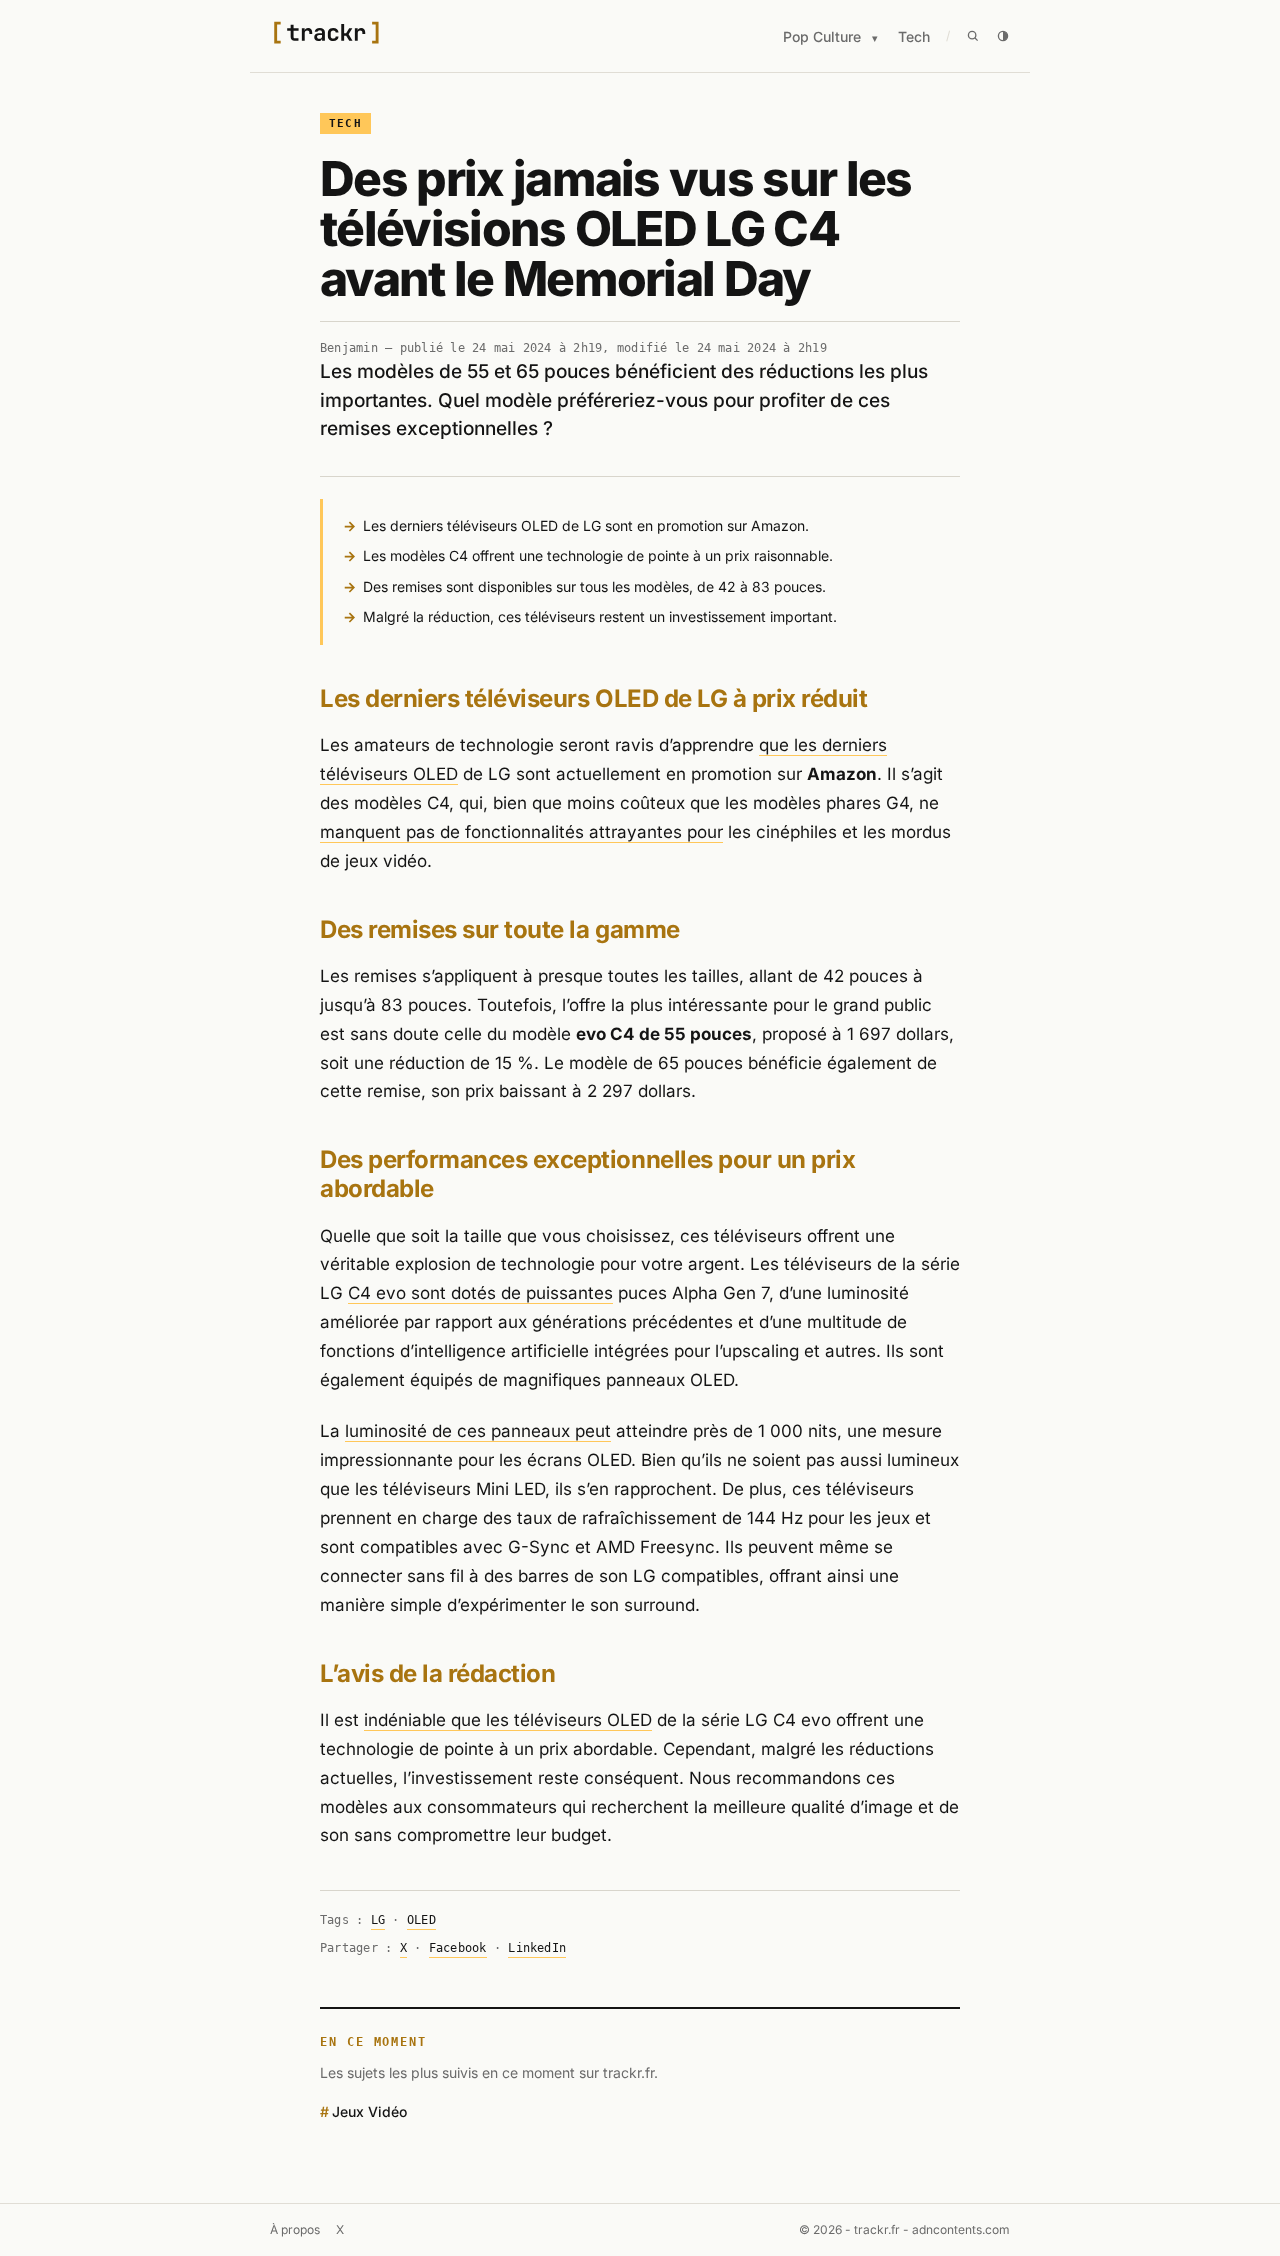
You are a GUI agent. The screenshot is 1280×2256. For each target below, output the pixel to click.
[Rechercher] (973, 36)
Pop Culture (822, 36)
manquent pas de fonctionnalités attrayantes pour (521, 832)
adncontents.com (961, 2229)
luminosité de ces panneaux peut (478, 1431)
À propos (295, 2229)
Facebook (458, 1948)
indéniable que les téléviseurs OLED (508, 1720)
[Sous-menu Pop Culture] (875, 38)
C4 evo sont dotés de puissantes (480, 1293)
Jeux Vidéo (369, 2111)
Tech (914, 36)
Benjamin (349, 348)
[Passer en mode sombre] (1003, 36)
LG (378, 1920)
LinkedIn (537, 1948)
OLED (421, 1920)
